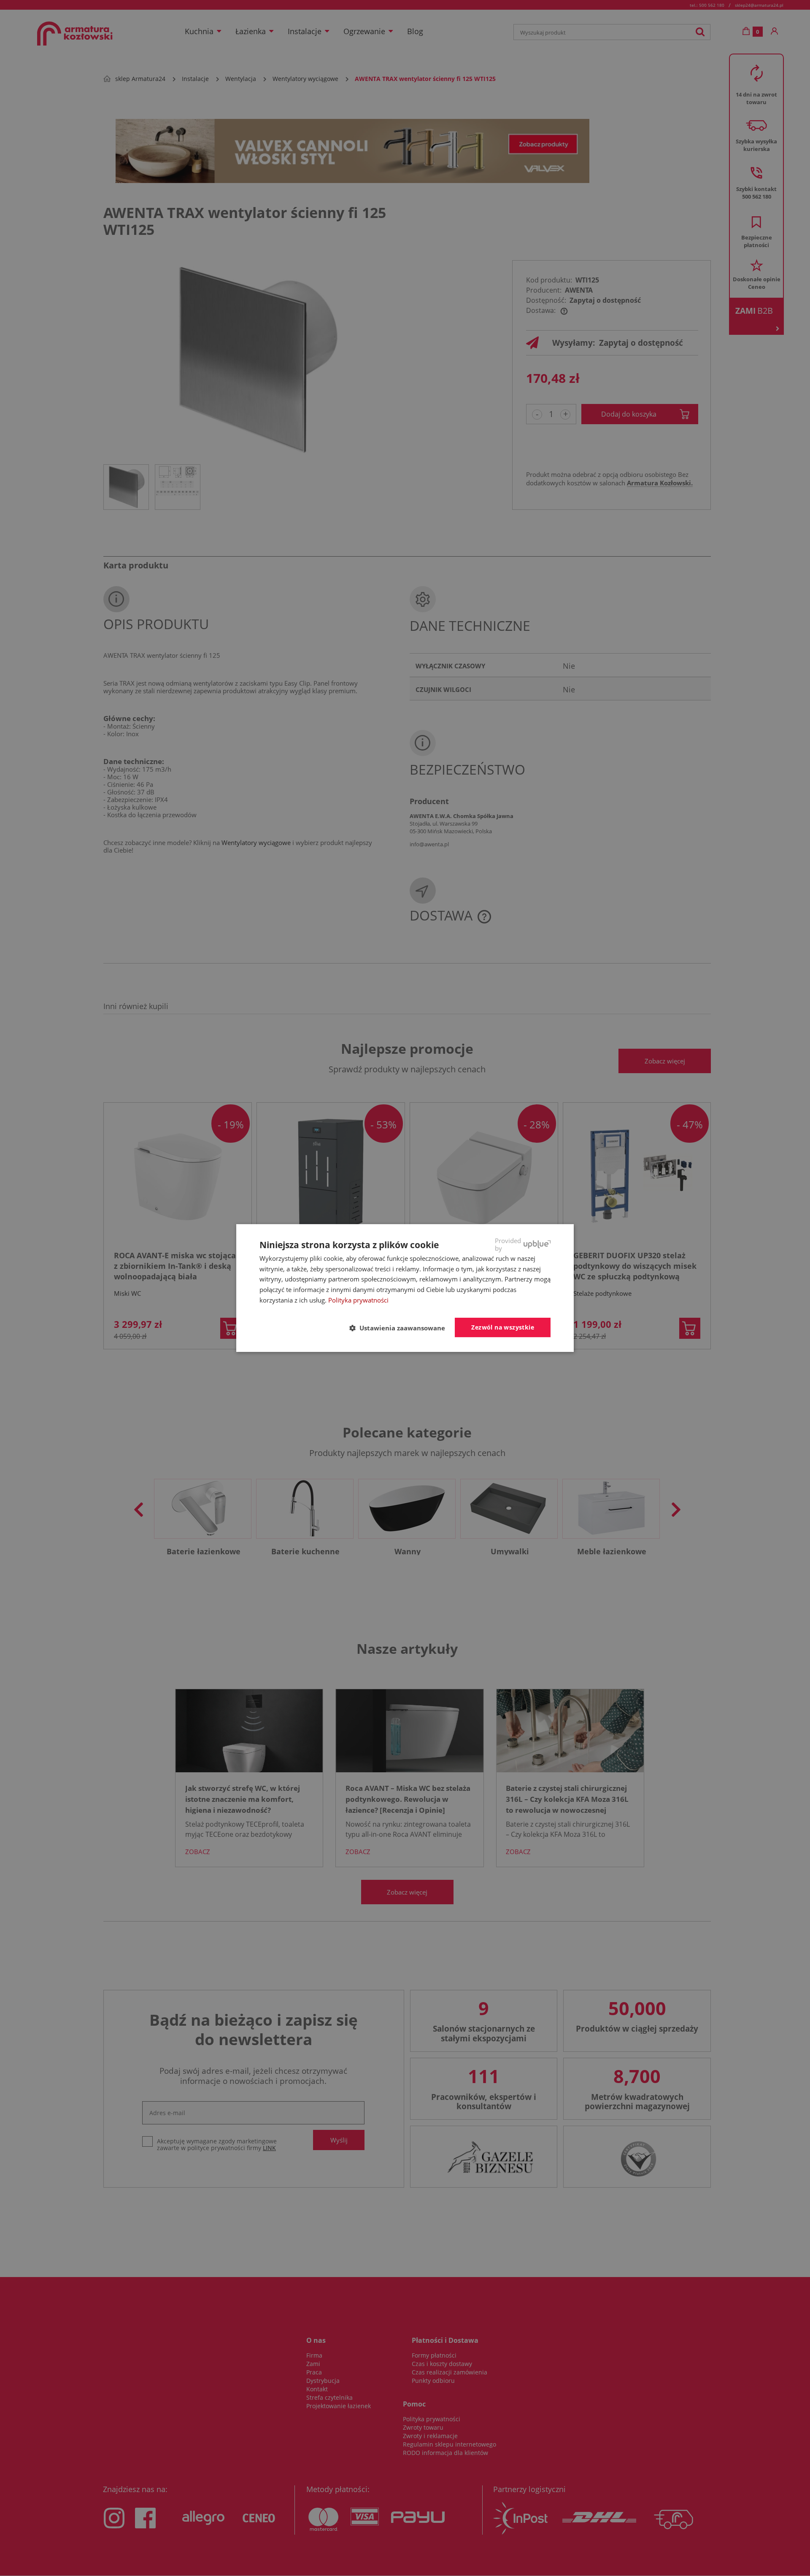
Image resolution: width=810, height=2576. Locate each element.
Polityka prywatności (358, 1300)
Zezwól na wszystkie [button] (503, 1327)
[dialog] (405, 1288)
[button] (401, 1328)
